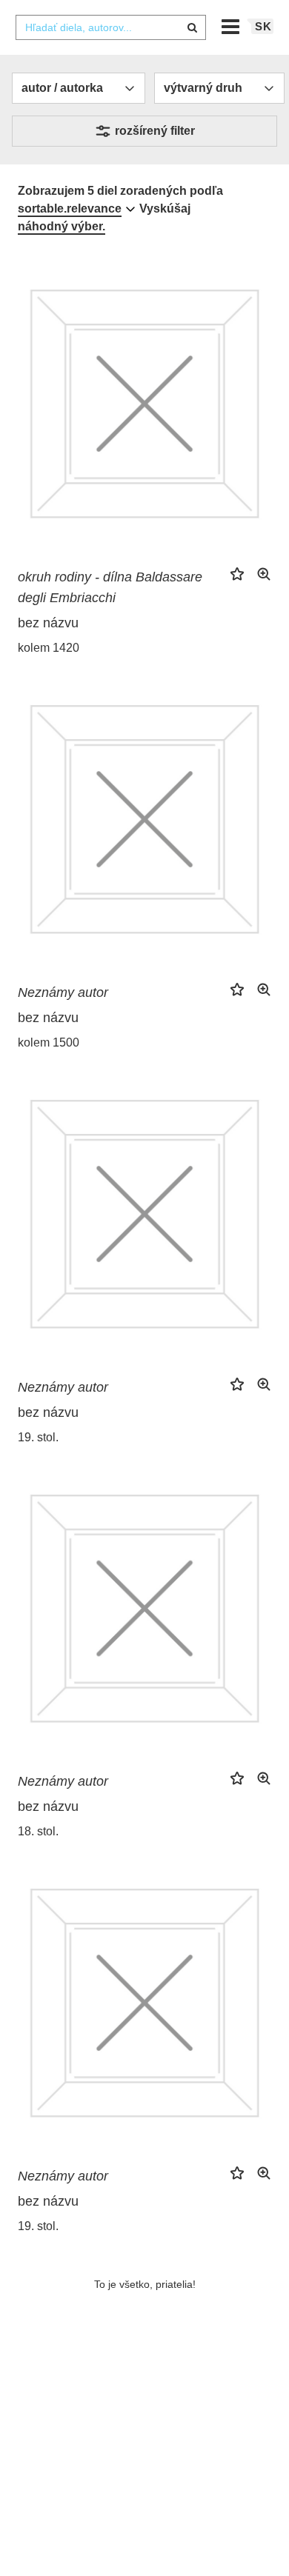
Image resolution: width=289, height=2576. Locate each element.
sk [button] (263, 26)
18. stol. (38, 1831)
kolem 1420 (49, 648)
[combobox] (110, 27)
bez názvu (48, 623)
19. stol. (38, 1437)
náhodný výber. (62, 226)
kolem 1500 (49, 1042)
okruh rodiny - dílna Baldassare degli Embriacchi (110, 587)
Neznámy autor (63, 992)
